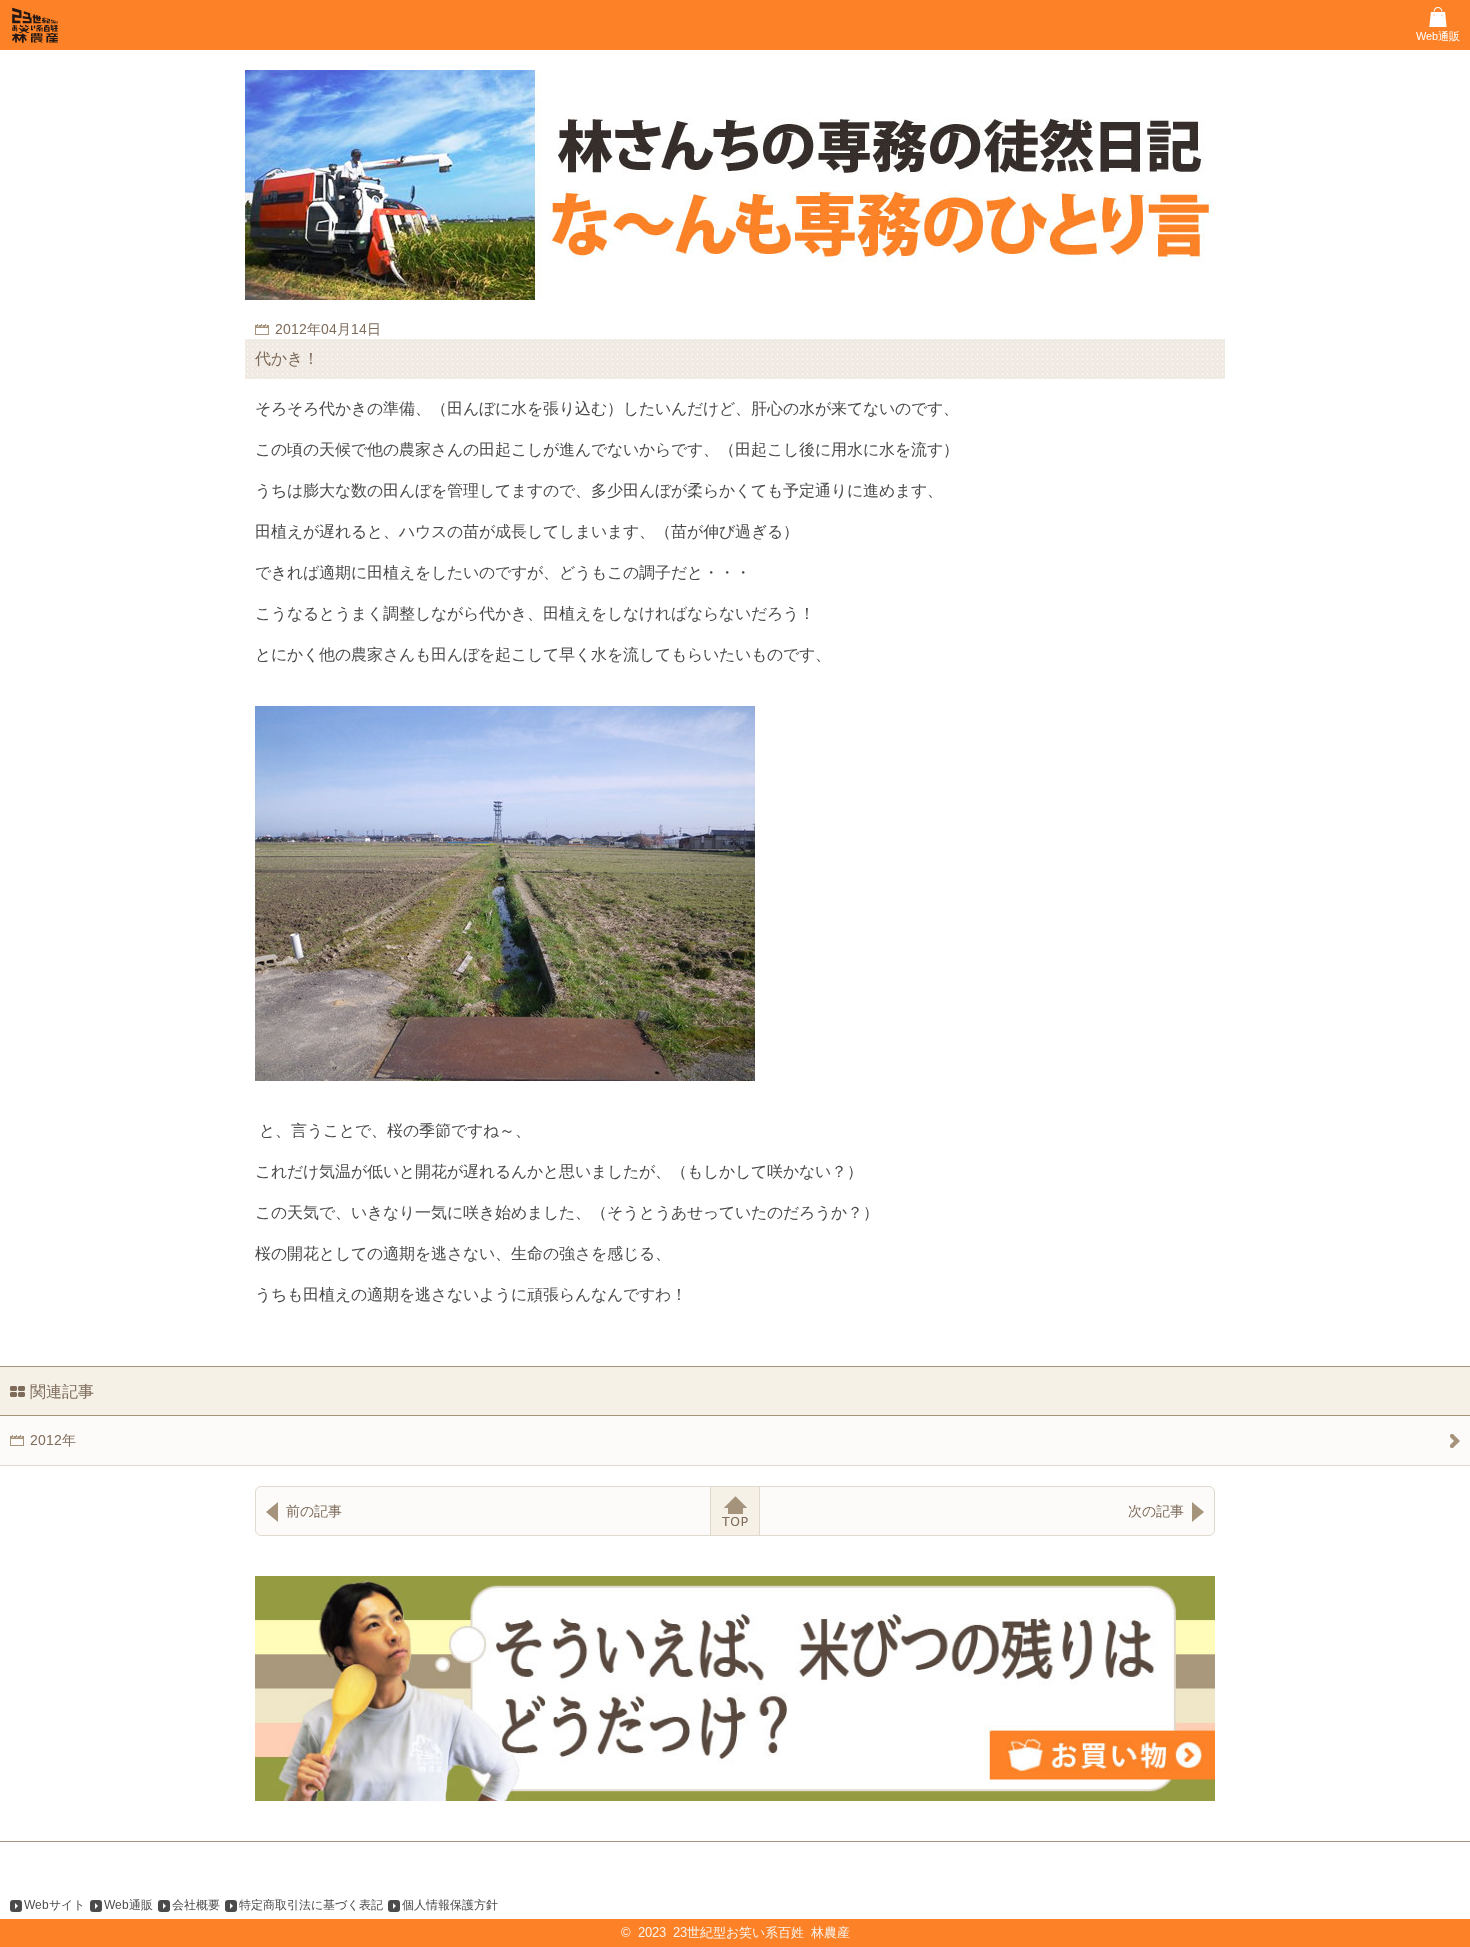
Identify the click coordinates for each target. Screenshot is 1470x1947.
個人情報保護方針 (450, 1905)
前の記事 (314, 1511)
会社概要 (196, 1905)
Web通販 (128, 1905)
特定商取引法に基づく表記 (311, 1905)
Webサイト (54, 1905)
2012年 (53, 1440)
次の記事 (1156, 1511)
